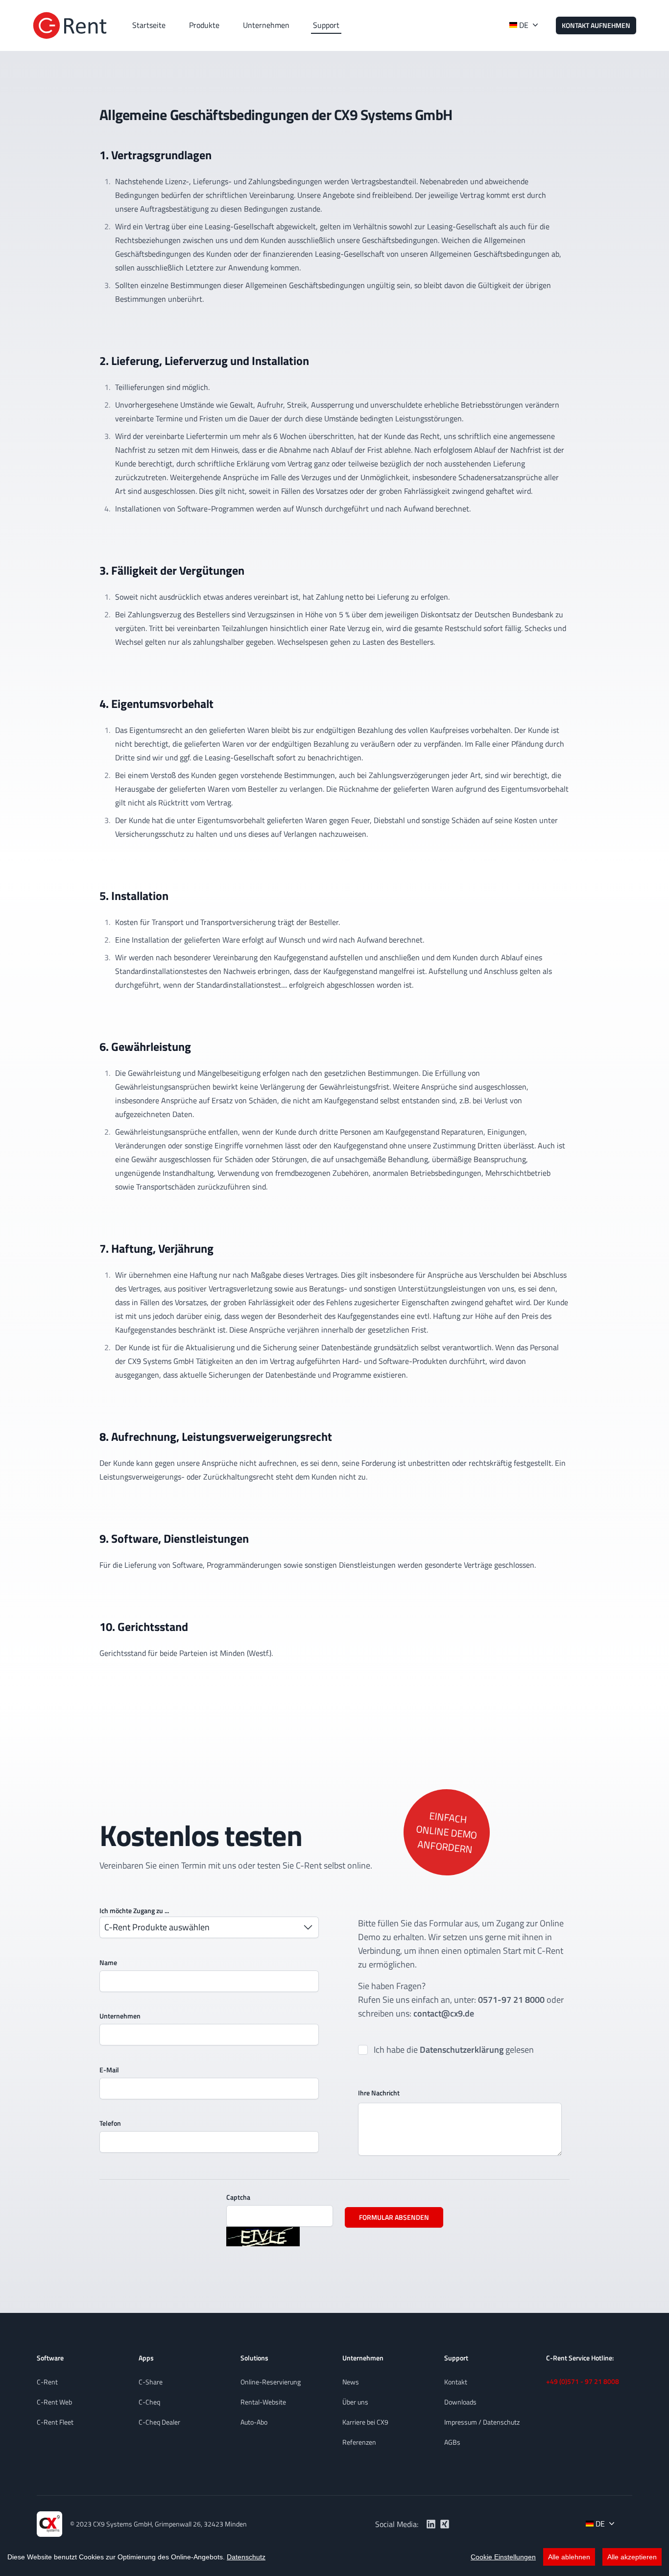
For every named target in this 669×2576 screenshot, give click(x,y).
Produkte (204, 25)
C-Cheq (149, 2402)
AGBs (452, 2442)
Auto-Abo (254, 2422)
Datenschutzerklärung (462, 2050)
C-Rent (47, 2382)
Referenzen (359, 2442)
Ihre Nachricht (379, 2093)
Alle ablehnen (569, 2557)
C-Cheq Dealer (159, 2422)
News (351, 2382)
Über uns (355, 2402)
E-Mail (109, 2070)
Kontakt (456, 2382)
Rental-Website (263, 2402)
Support (326, 25)
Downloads (460, 2402)
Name (108, 1962)
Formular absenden (394, 2217)
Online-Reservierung (271, 2382)
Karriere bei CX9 (365, 2422)
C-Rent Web (54, 2402)
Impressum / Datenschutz (482, 2422)
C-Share (151, 2382)
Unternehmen (266, 25)
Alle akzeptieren (632, 2557)
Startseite (149, 25)
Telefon (110, 2123)
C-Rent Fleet (55, 2422)
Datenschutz (246, 2557)
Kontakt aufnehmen (596, 25)
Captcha (238, 2197)
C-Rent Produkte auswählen (157, 1927)
